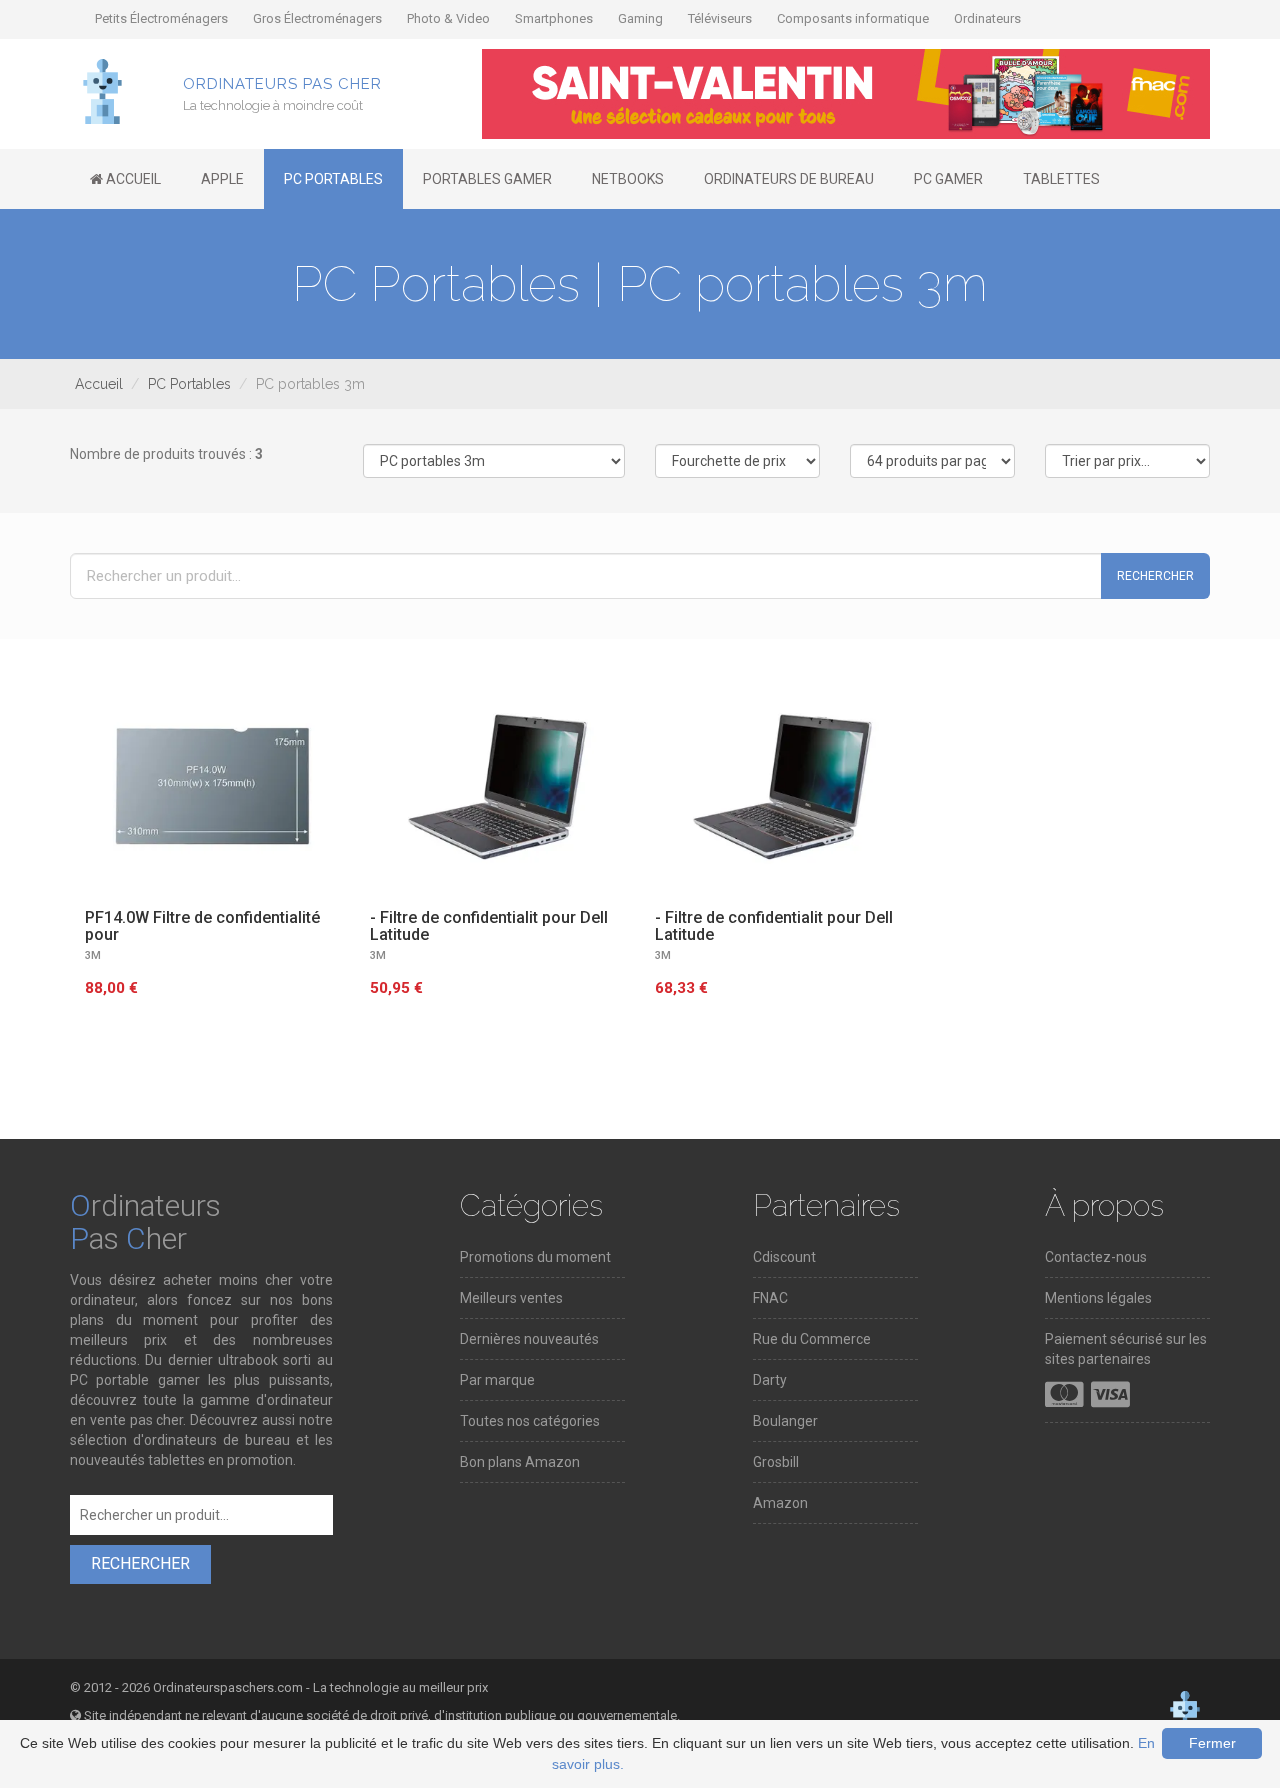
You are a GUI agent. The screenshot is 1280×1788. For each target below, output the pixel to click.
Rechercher (1155, 576)
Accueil (99, 384)
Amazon (780, 1503)
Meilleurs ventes (511, 1298)
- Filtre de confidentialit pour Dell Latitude (489, 926)
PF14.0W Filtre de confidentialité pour (202, 926)
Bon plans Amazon (520, 1462)
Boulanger (785, 1421)
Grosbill (776, 1462)
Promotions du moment (535, 1257)
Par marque (497, 1380)
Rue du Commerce (812, 1339)
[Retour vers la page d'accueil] (102, 90)
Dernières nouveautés (529, 1339)
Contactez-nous (1096, 1257)
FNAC (770, 1298)
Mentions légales (1098, 1298)
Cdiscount (784, 1257)
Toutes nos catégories (530, 1421)
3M (93, 955)
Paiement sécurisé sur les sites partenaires (1126, 1349)
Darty (770, 1380)
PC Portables (189, 384)
